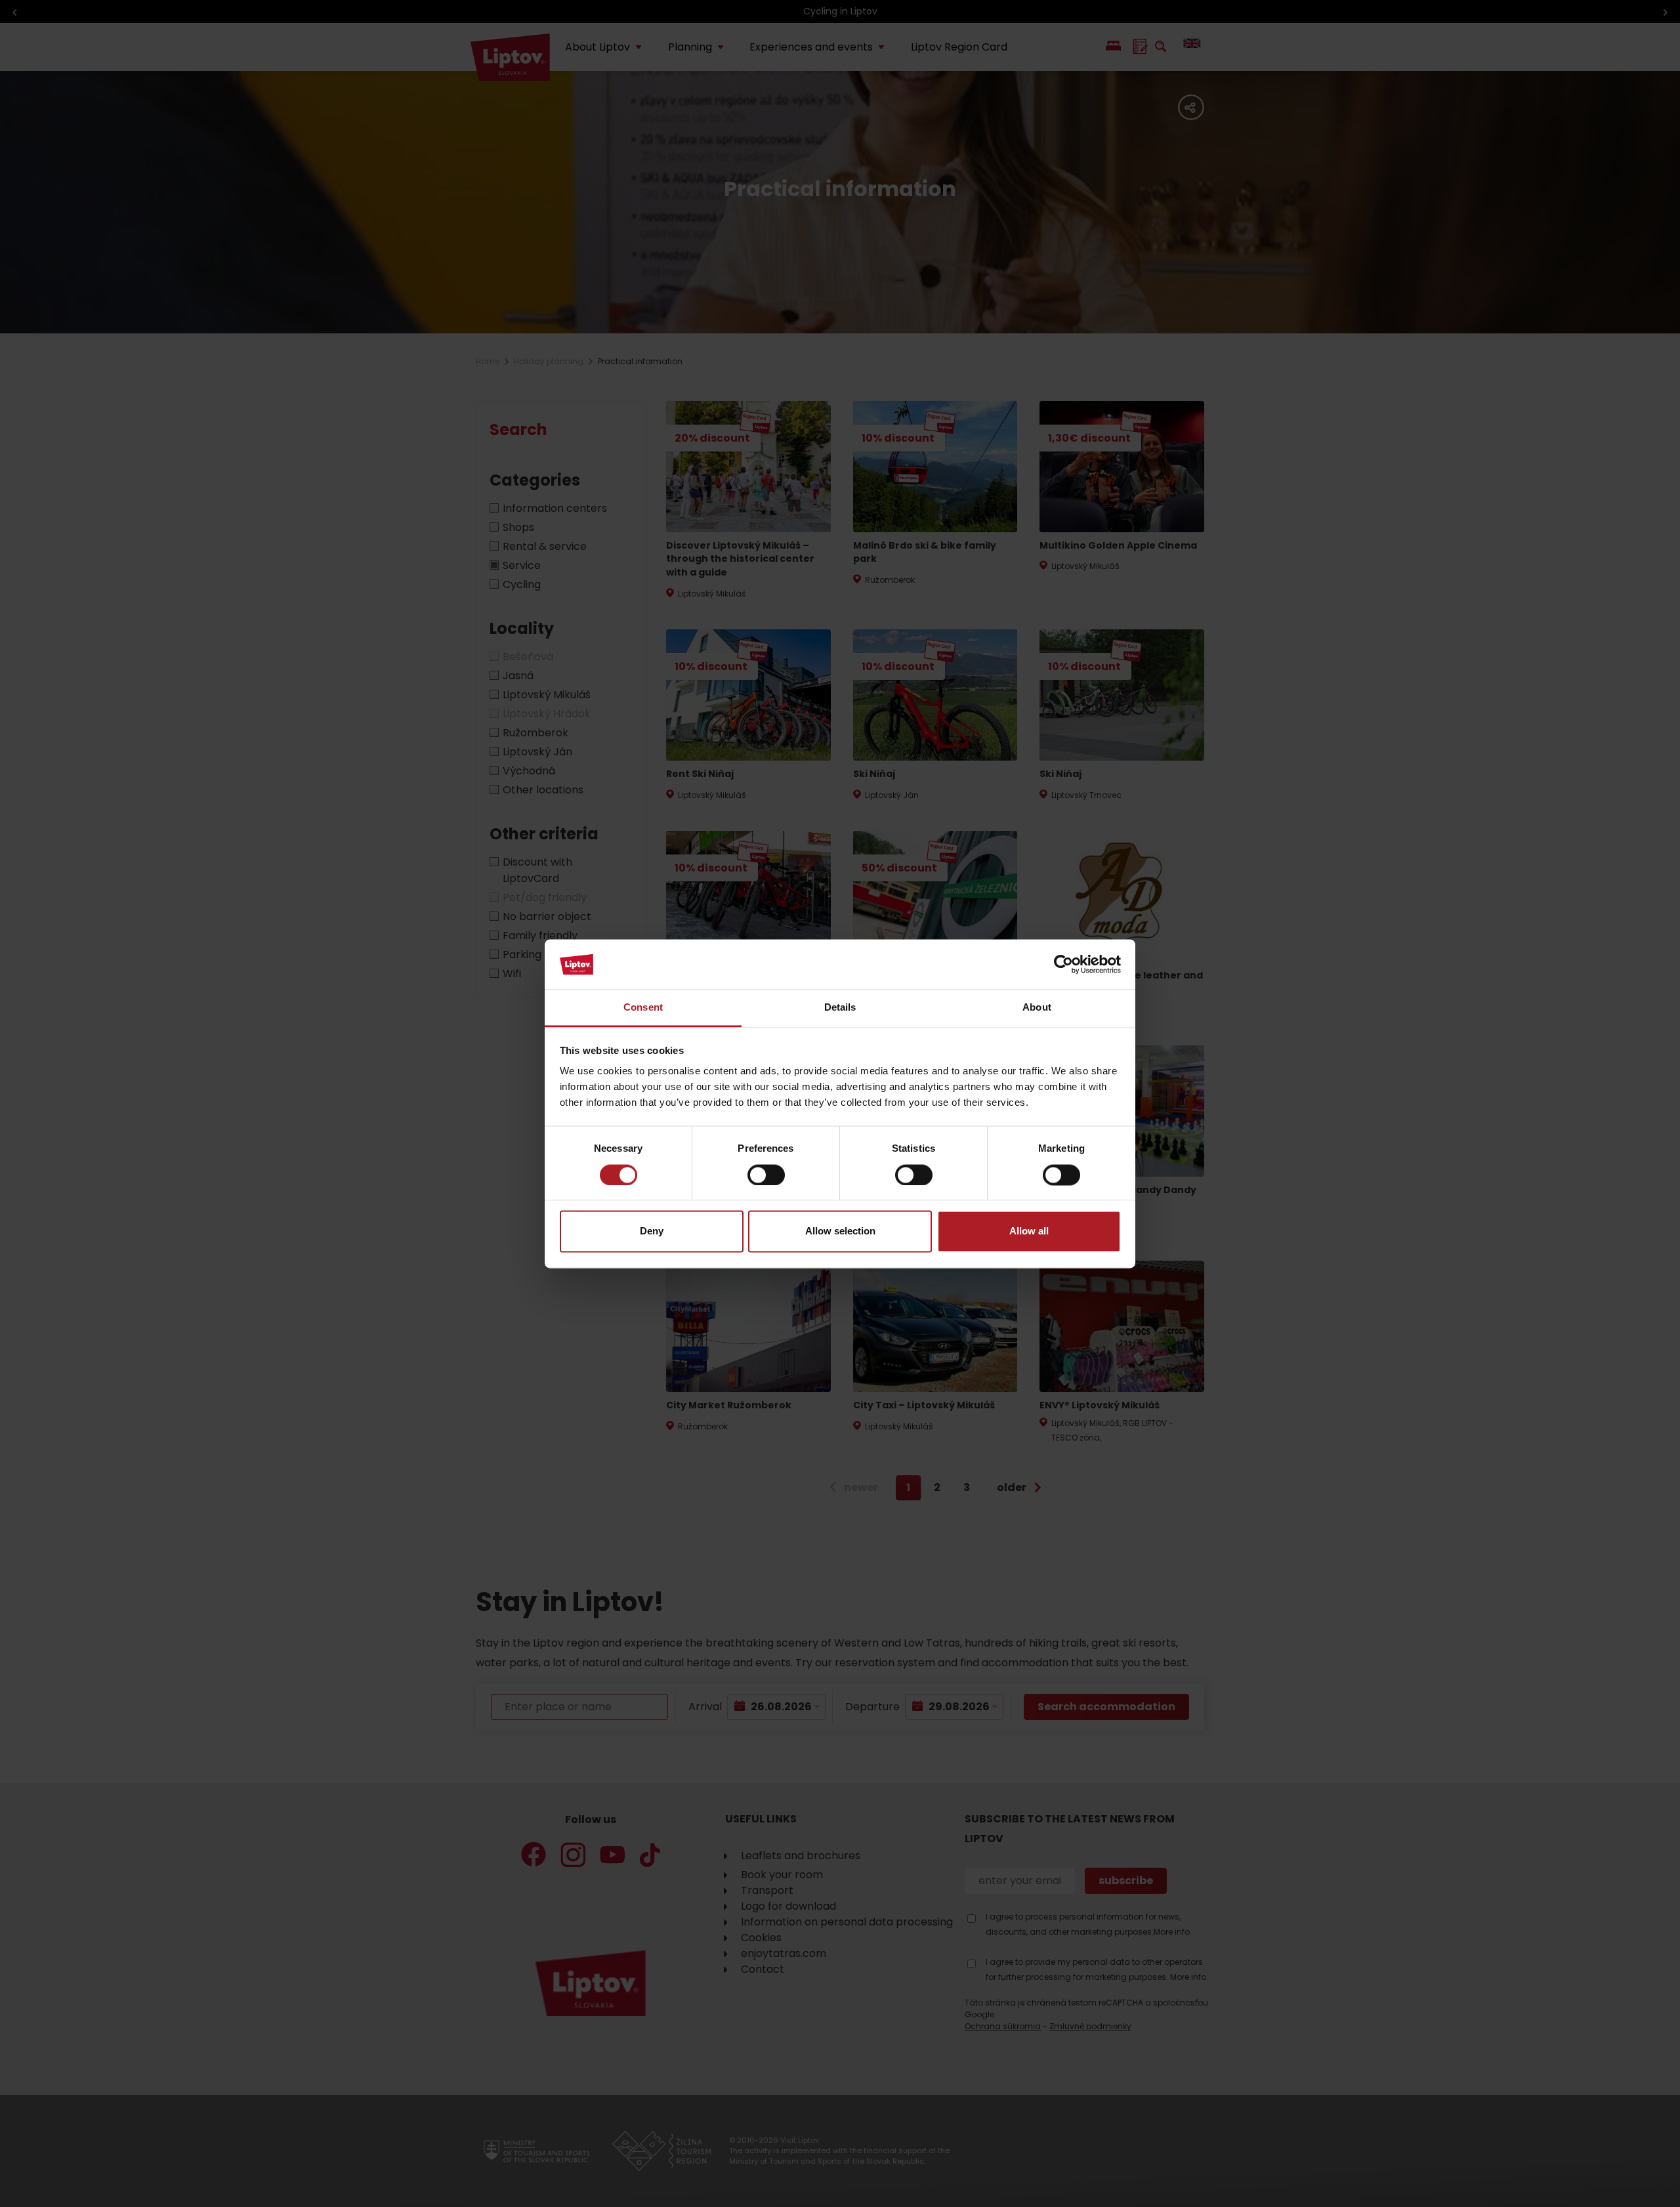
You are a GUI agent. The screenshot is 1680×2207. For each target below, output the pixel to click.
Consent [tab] (643, 1008)
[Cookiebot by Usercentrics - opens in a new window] (1063, 964)
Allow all (1029, 1231)
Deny (652, 1231)
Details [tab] (840, 1008)
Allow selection (840, 1231)
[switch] (766, 1175)
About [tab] (1037, 1008)
